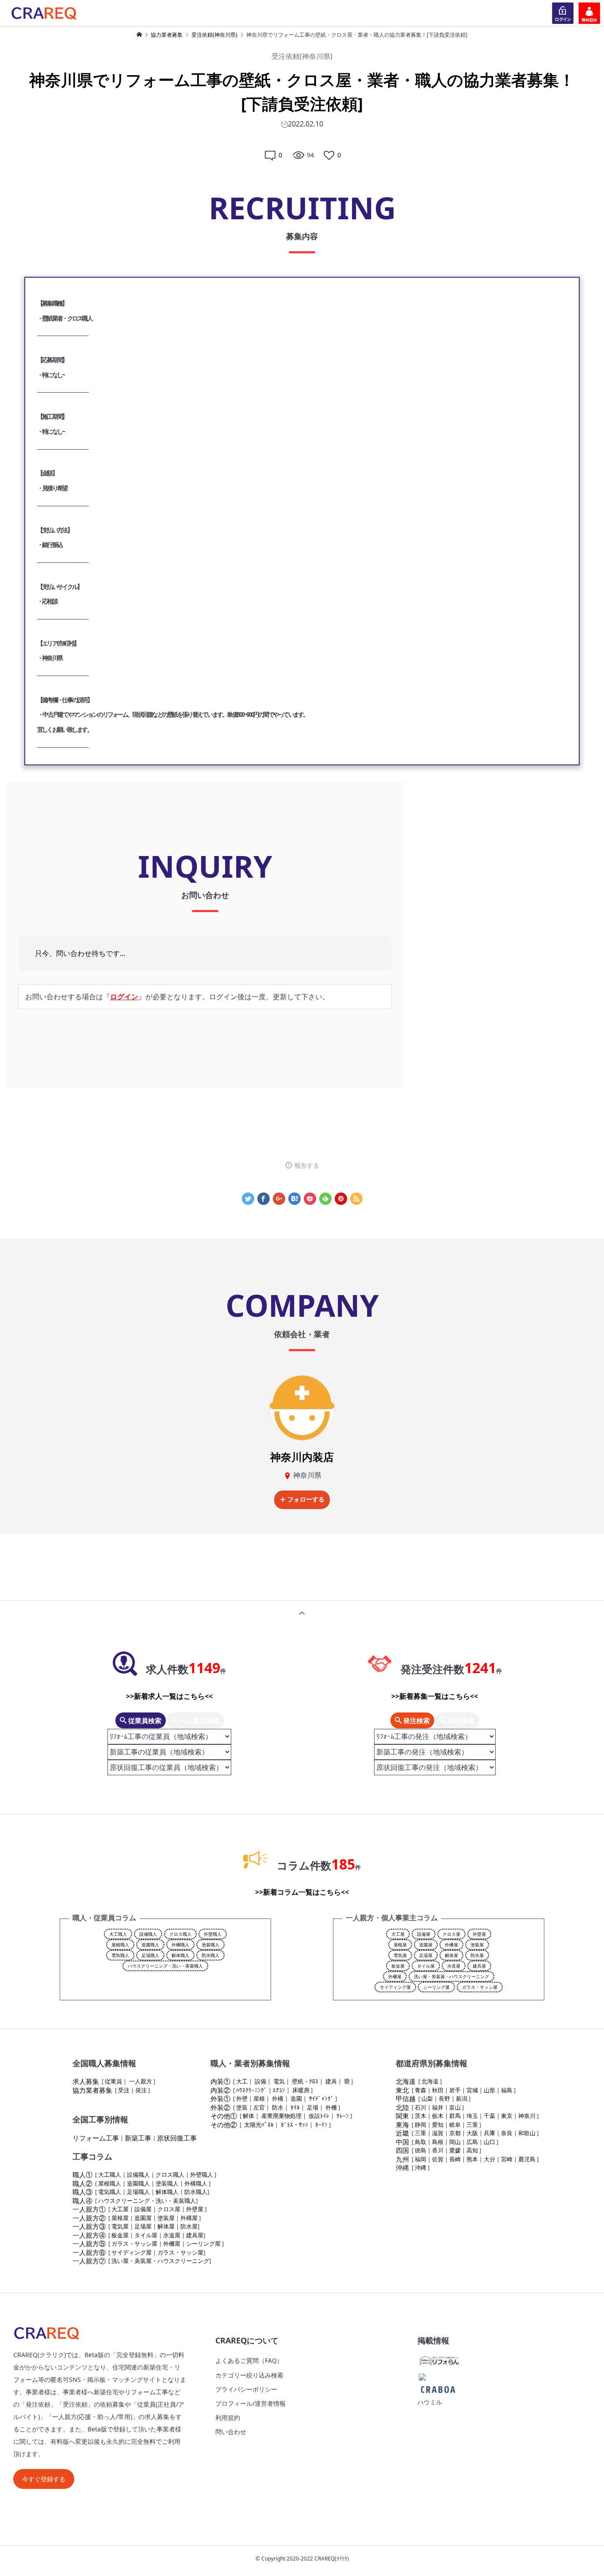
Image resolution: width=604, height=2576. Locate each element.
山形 (489, 2090)
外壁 (242, 2098)
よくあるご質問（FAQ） (249, 2360)
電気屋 (400, 1955)
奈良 (507, 2133)
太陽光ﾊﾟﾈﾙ (259, 2125)
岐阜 (455, 2125)
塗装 (242, 2107)
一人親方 (141, 2081)
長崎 (455, 2159)
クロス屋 (451, 1934)
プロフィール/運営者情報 (250, 2403)
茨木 (421, 2116)
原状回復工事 (177, 2138)
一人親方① (89, 2209)
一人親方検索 (199, 1720)
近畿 (402, 2133)
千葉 (489, 2116)
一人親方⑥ (89, 2252)
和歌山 (527, 2133)
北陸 (402, 2107)
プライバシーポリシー (246, 2389)
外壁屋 (479, 1934)
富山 (455, 2107)
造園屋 (426, 1945)
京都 (455, 2133)
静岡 (421, 2125)
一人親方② (89, 2218)
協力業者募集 (92, 2090)
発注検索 (416, 1720)
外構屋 (451, 1945)
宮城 (472, 2090)
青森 (421, 2090)
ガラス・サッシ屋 (480, 1987)
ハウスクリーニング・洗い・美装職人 (165, 1966)
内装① (220, 2081)
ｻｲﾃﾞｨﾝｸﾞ (321, 2098)
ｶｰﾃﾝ (321, 2125)
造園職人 (150, 1945)
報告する (307, 1165)
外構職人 (180, 1945)
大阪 (472, 2133)
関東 (402, 2116)
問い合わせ (231, 2432)
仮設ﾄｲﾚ (319, 2116)
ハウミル (430, 2402)
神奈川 (527, 2116)
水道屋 (454, 1966)
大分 (489, 2159)
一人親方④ (89, 2235)
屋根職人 (120, 1945)
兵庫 (489, 2133)
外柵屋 (395, 1976)
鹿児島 (527, 2159)
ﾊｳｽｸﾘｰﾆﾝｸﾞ (252, 2090)
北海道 (406, 2081)
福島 (507, 2090)
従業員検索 (144, 1720)
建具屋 (479, 1966)
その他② (224, 2125)
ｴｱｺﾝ (279, 2090)
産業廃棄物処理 (281, 2116)
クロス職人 (180, 1934)
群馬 (455, 2116)
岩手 (455, 2090)
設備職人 (148, 1934)
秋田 (438, 2090)
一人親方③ (89, 2226)
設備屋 (424, 1934)
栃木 (438, 2116)
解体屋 (451, 1955)
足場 (313, 2107)
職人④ (82, 2201)
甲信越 (406, 2098)
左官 (259, 2107)
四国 (402, 2150)
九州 (402, 2159)
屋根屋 (400, 1945)
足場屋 (426, 1955)
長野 (444, 2098)
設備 (260, 2081)
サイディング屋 (395, 1987)
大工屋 (398, 1934)
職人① (82, 2175)
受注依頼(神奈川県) (302, 56)
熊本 (472, 2159)
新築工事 (138, 2138)
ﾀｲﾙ (295, 2107)
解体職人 (180, 1955)
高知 (472, 2150)
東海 (402, 2125)
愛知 (438, 2125)
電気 (279, 2081)
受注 (124, 2090)
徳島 (421, 2150)
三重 (472, 2125)
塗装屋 (477, 1945)
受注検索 (460, 1720)
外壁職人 (213, 1934)
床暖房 (301, 2090)
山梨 (427, 2098)
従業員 (113, 2081)
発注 (141, 2090)
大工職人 (118, 1934)
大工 (242, 2081)
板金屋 (398, 1966)
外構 (278, 2098)
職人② (82, 2183)
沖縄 (402, 2167)
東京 (507, 2116)
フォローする (306, 1499)
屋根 (259, 2098)
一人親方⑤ (89, 2243)
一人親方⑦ (89, 2261)
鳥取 (421, 2142)
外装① (220, 2098)
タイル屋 (426, 1966)
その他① (224, 2116)
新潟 (462, 2098)
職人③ (82, 2192)
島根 (438, 2142)
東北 (402, 2090)
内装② (220, 2090)
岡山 (455, 2142)
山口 (489, 2142)
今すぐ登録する (44, 2479)
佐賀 (438, 2159)
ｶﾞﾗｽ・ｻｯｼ (294, 2125)
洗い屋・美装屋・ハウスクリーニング (451, 1976)
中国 (402, 2142)
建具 (331, 2081)
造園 (296, 2098)
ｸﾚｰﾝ (343, 2116)
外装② (220, 2107)
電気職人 (120, 1955)
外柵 (331, 2107)
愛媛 (455, 2150)
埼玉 (472, 2116)
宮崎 (507, 2159)
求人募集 (86, 2081)
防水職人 (210, 1955)
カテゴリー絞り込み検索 (249, 2375)
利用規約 (228, 2417)
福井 (438, 2107)
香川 (438, 2150)
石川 (421, 2107)
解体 (248, 2116)
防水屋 (477, 1955)
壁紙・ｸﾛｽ (305, 2081)
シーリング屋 (436, 1987)
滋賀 (438, 2133)
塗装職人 (210, 1945)
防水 (278, 2107)
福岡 (421, 2159)
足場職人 (150, 1955)
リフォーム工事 (96, 2138)
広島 (472, 2142)
